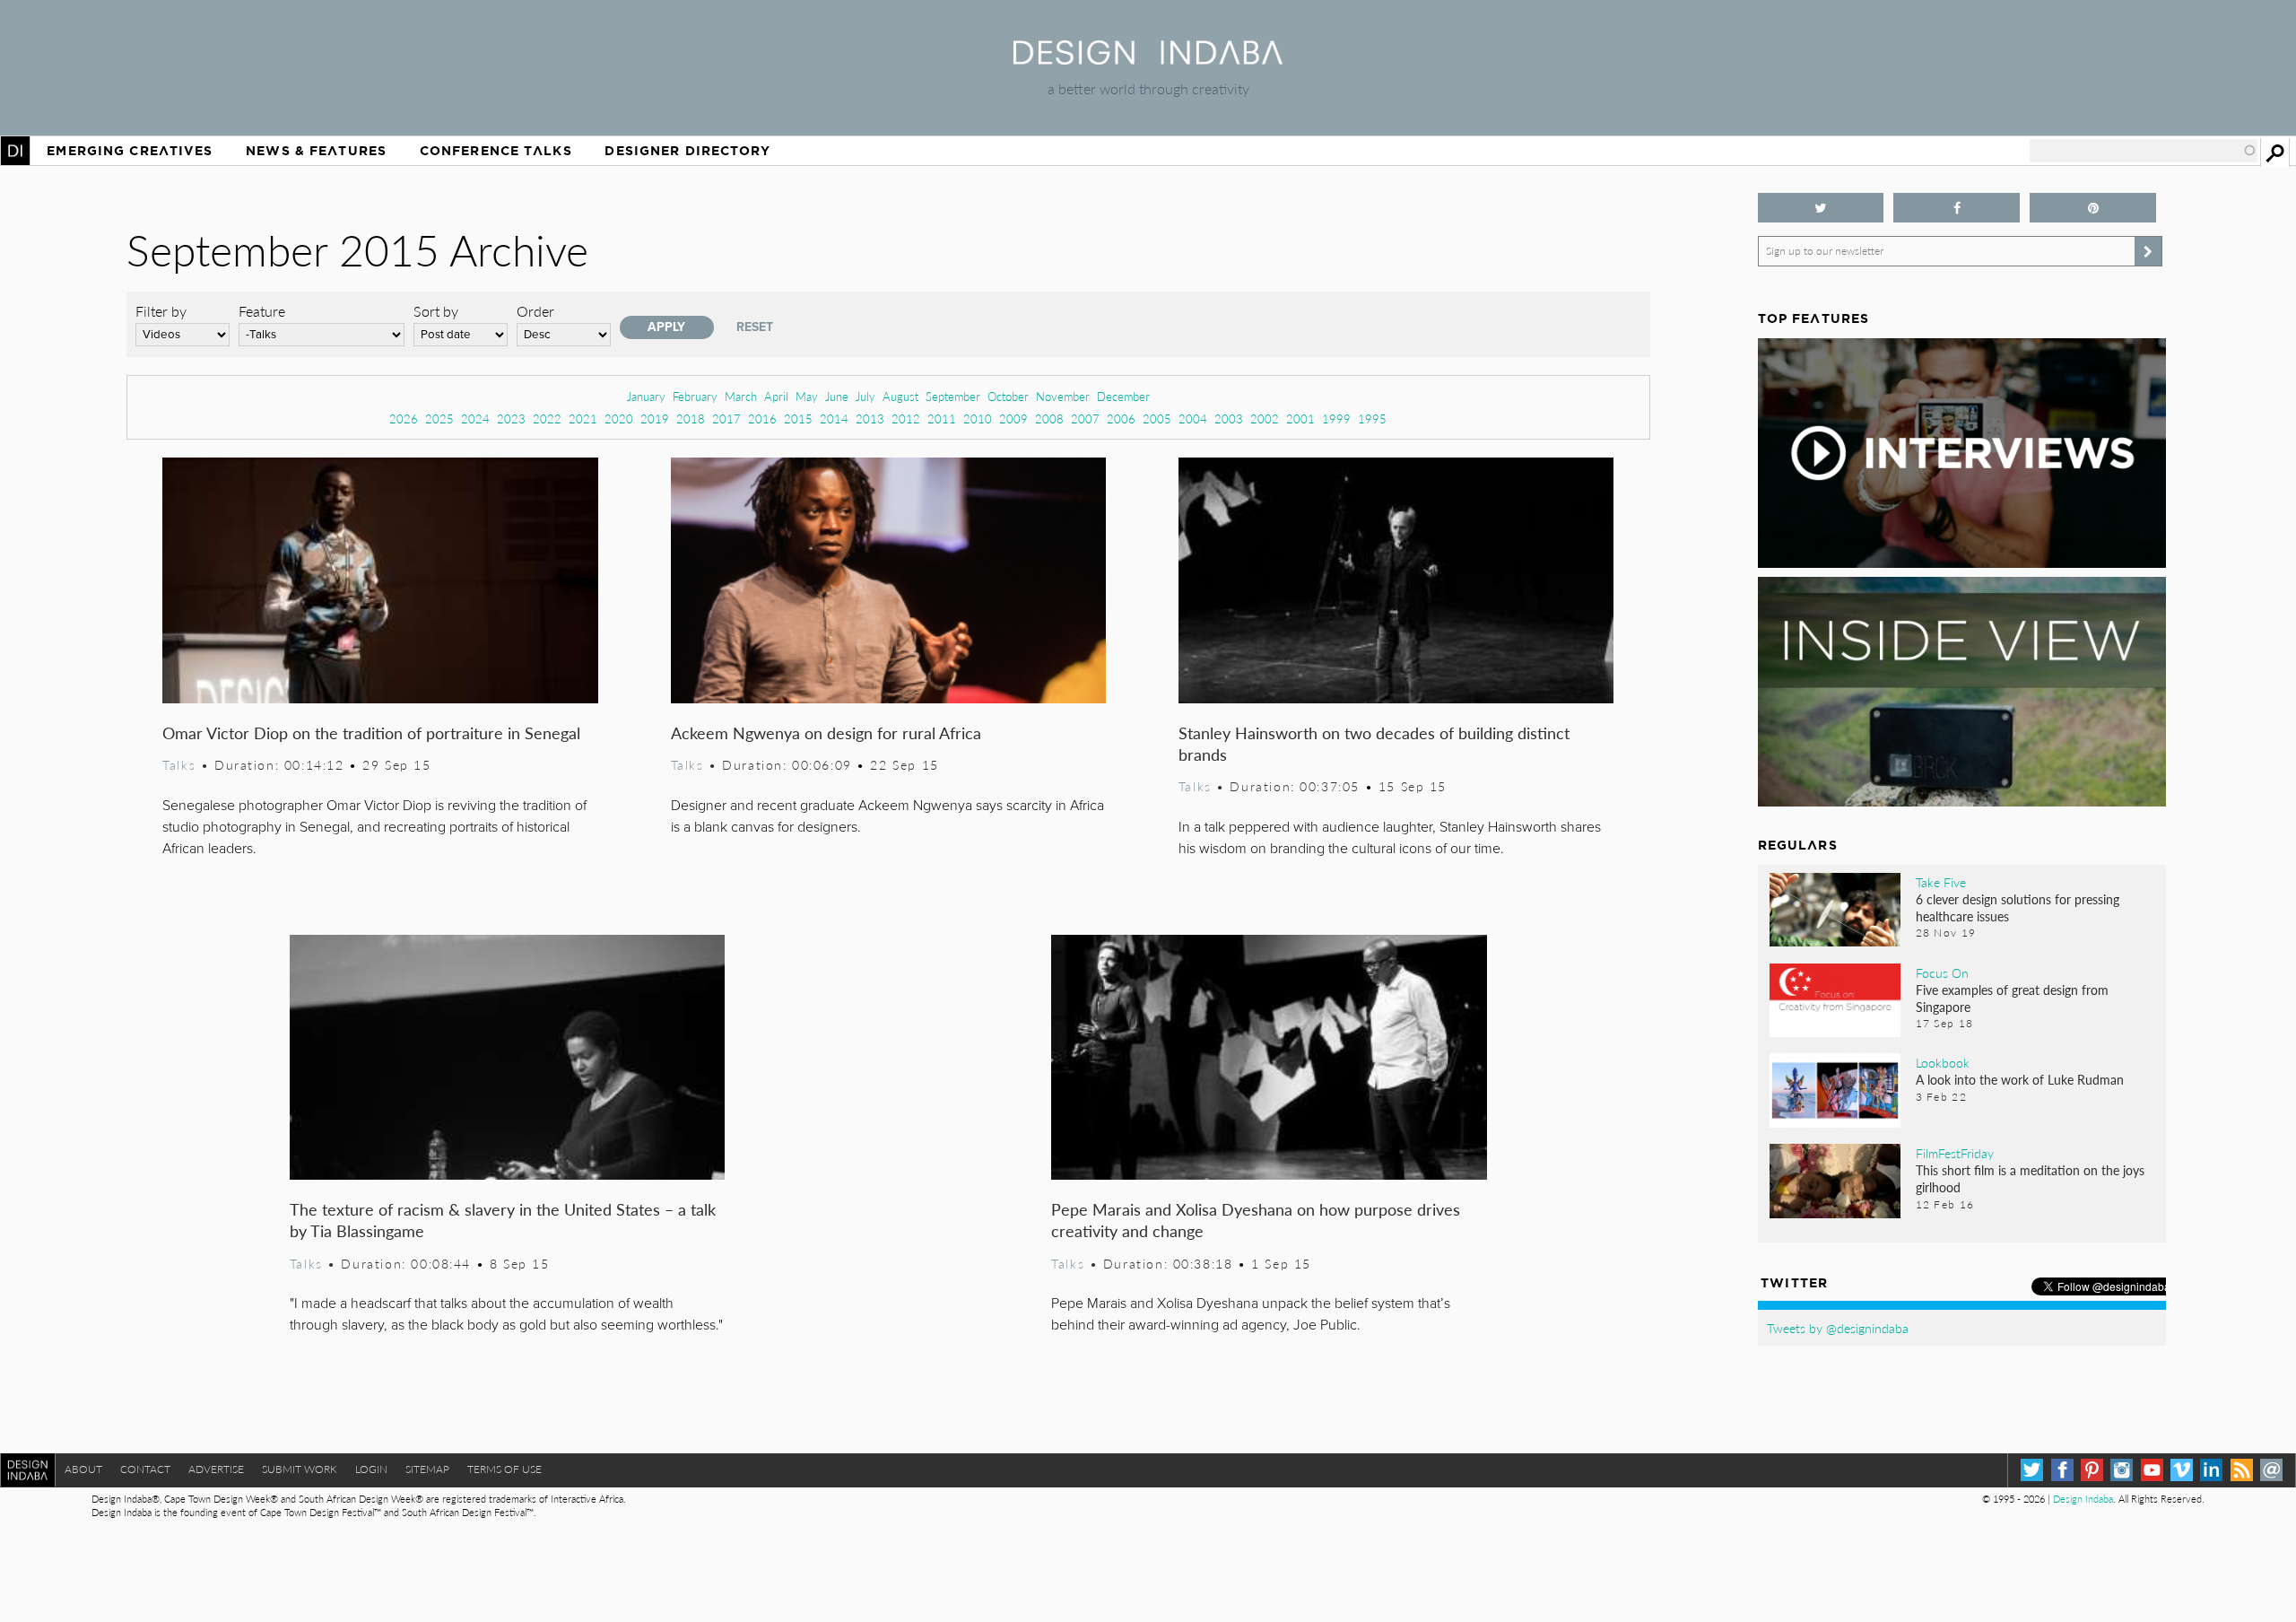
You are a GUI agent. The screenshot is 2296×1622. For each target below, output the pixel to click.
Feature (262, 311)
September (953, 396)
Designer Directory (687, 151)
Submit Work (300, 1469)
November (1063, 396)
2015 (798, 419)
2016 (762, 419)
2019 (655, 419)
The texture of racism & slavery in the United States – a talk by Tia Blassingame (503, 1220)
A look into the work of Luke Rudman (2020, 1079)
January (646, 396)
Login (371, 1469)
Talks (179, 764)
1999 (1336, 419)
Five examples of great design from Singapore (2012, 998)
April (776, 396)
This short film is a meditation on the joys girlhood (2030, 1178)
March (741, 396)
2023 (511, 419)
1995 (1372, 419)
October (1008, 396)
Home (15, 151)
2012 (906, 419)
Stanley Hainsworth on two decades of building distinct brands (1374, 743)
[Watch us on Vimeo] (2182, 1470)
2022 (547, 419)
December (1123, 396)
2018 (691, 419)
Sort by (436, 311)
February (695, 396)
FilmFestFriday (1955, 1153)
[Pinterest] (2092, 1470)
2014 (834, 419)
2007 (1085, 419)
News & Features (316, 151)
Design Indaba (2083, 1499)
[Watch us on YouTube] (2152, 1470)
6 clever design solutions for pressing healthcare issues (2018, 907)
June (837, 396)
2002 (1265, 419)
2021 (583, 419)
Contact (145, 1469)
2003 (1229, 419)
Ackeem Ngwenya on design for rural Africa (826, 733)
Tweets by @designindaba (1838, 1328)
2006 (1121, 419)
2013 (870, 419)
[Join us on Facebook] (1957, 208)
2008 (1049, 419)
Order (535, 311)
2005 (1157, 419)
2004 (1193, 419)
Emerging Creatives (130, 151)
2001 (1300, 419)
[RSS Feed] (2242, 1470)
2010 (978, 419)
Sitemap (427, 1469)
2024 (475, 419)
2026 (404, 419)
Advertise (216, 1469)
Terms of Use (504, 1469)
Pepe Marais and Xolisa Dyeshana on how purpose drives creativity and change (1256, 1220)
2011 (942, 419)
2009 (1013, 419)
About (83, 1469)
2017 (726, 419)
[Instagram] (2122, 1470)
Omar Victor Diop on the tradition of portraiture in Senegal (371, 733)
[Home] (1148, 59)
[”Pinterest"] (2093, 208)
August (900, 396)
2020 (619, 419)
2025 (439, 419)
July (865, 396)
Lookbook (1943, 1062)
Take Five (1941, 882)
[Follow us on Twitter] (1821, 208)
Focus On (1942, 972)
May (807, 396)
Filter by (161, 311)
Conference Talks (496, 151)
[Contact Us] (2271, 1470)
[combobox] (2144, 151)
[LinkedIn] (2211, 1470)
